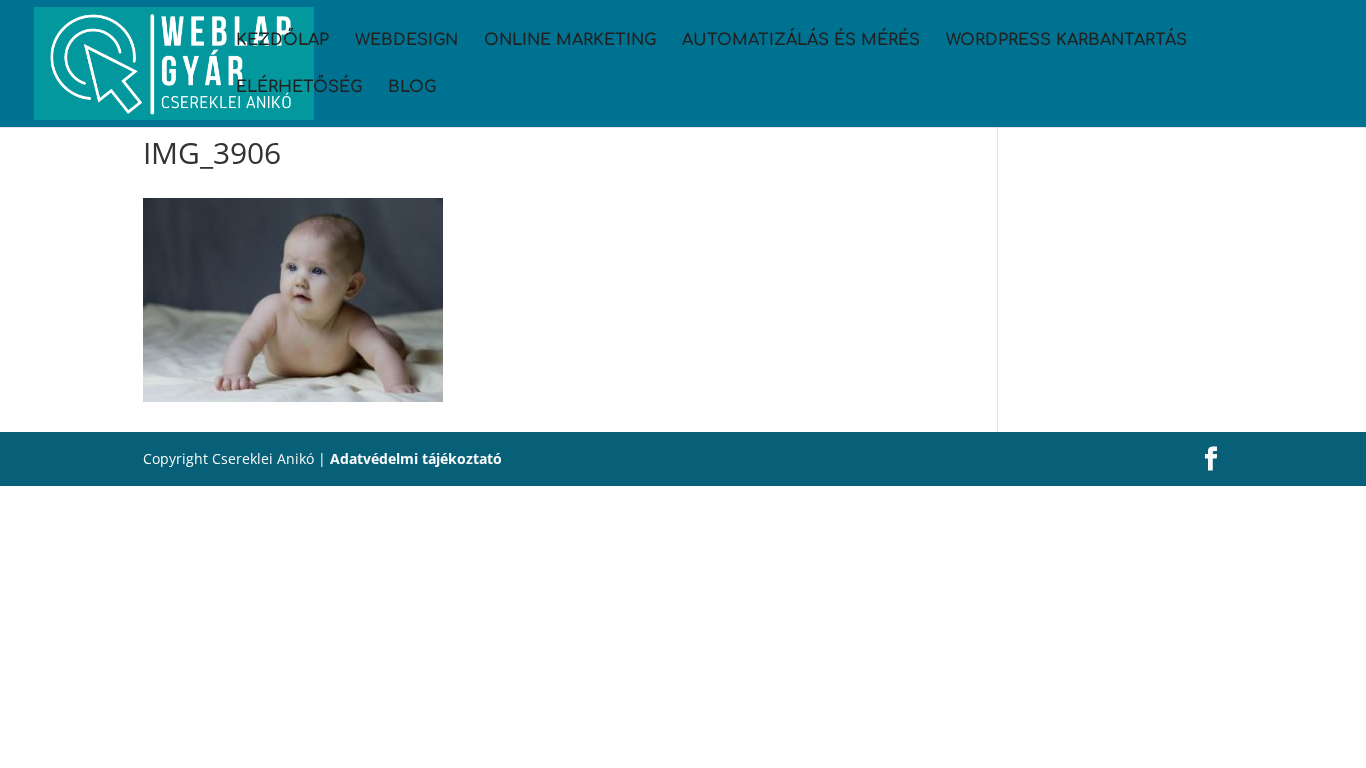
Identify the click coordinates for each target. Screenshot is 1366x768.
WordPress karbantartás (1066, 41)
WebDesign (406, 41)
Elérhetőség (299, 88)
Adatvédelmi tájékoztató (416, 458)
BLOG (412, 88)
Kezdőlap (282, 41)
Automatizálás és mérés (801, 41)
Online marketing (570, 41)
